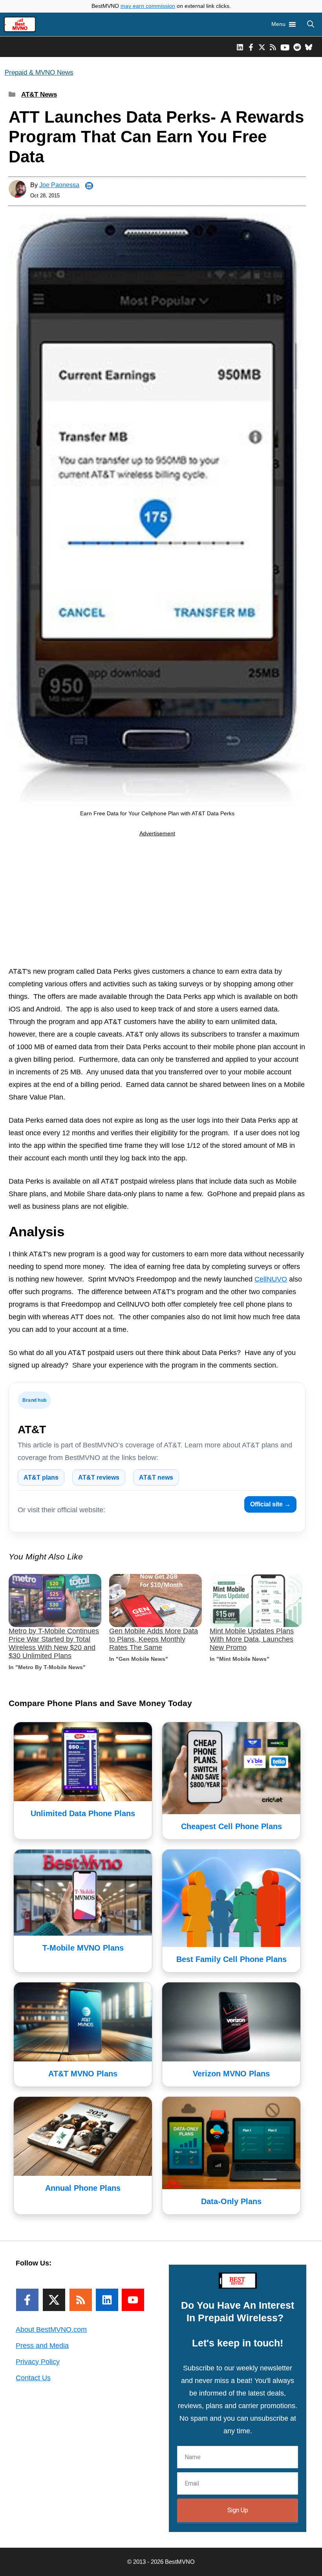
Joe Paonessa (59, 185)
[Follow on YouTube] (133, 2300)
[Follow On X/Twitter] (54, 2300)
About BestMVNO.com (51, 2330)
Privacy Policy (38, 2362)
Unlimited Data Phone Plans (83, 1813)
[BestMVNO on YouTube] (285, 47)
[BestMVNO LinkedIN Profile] (240, 47)
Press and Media (42, 2346)
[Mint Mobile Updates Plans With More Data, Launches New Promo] (256, 1601)
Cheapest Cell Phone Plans (231, 1826)
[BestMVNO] (20, 24)
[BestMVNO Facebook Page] (251, 47)
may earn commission (148, 6)
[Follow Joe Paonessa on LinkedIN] (89, 186)
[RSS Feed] (81, 2300)
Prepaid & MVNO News (39, 73)
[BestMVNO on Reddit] (297, 47)
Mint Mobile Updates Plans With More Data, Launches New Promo (252, 1639)
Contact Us (33, 2378)
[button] (311, 24)
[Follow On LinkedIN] (107, 2300)
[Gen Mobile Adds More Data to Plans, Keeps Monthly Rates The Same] (156, 1601)
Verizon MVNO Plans (231, 2074)
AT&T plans (41, 1477)
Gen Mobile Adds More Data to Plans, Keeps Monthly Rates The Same (154, 1639)
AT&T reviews (99, 1477)
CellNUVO (271, 1279)
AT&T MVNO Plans (83, 2074)
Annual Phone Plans (83, 2188)
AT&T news (156, 1477)
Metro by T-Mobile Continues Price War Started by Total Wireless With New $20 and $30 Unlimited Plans (54, 1643)
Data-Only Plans (231, 2201)
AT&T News (39, 95)
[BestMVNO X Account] (262, 47)
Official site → (270, 1504)
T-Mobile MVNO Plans (83, 1948)
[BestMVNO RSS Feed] (273, 47)
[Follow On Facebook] (27, 2300)
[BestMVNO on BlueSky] (309, 47)
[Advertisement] (157, 903)
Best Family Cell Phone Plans (231, 1959)
